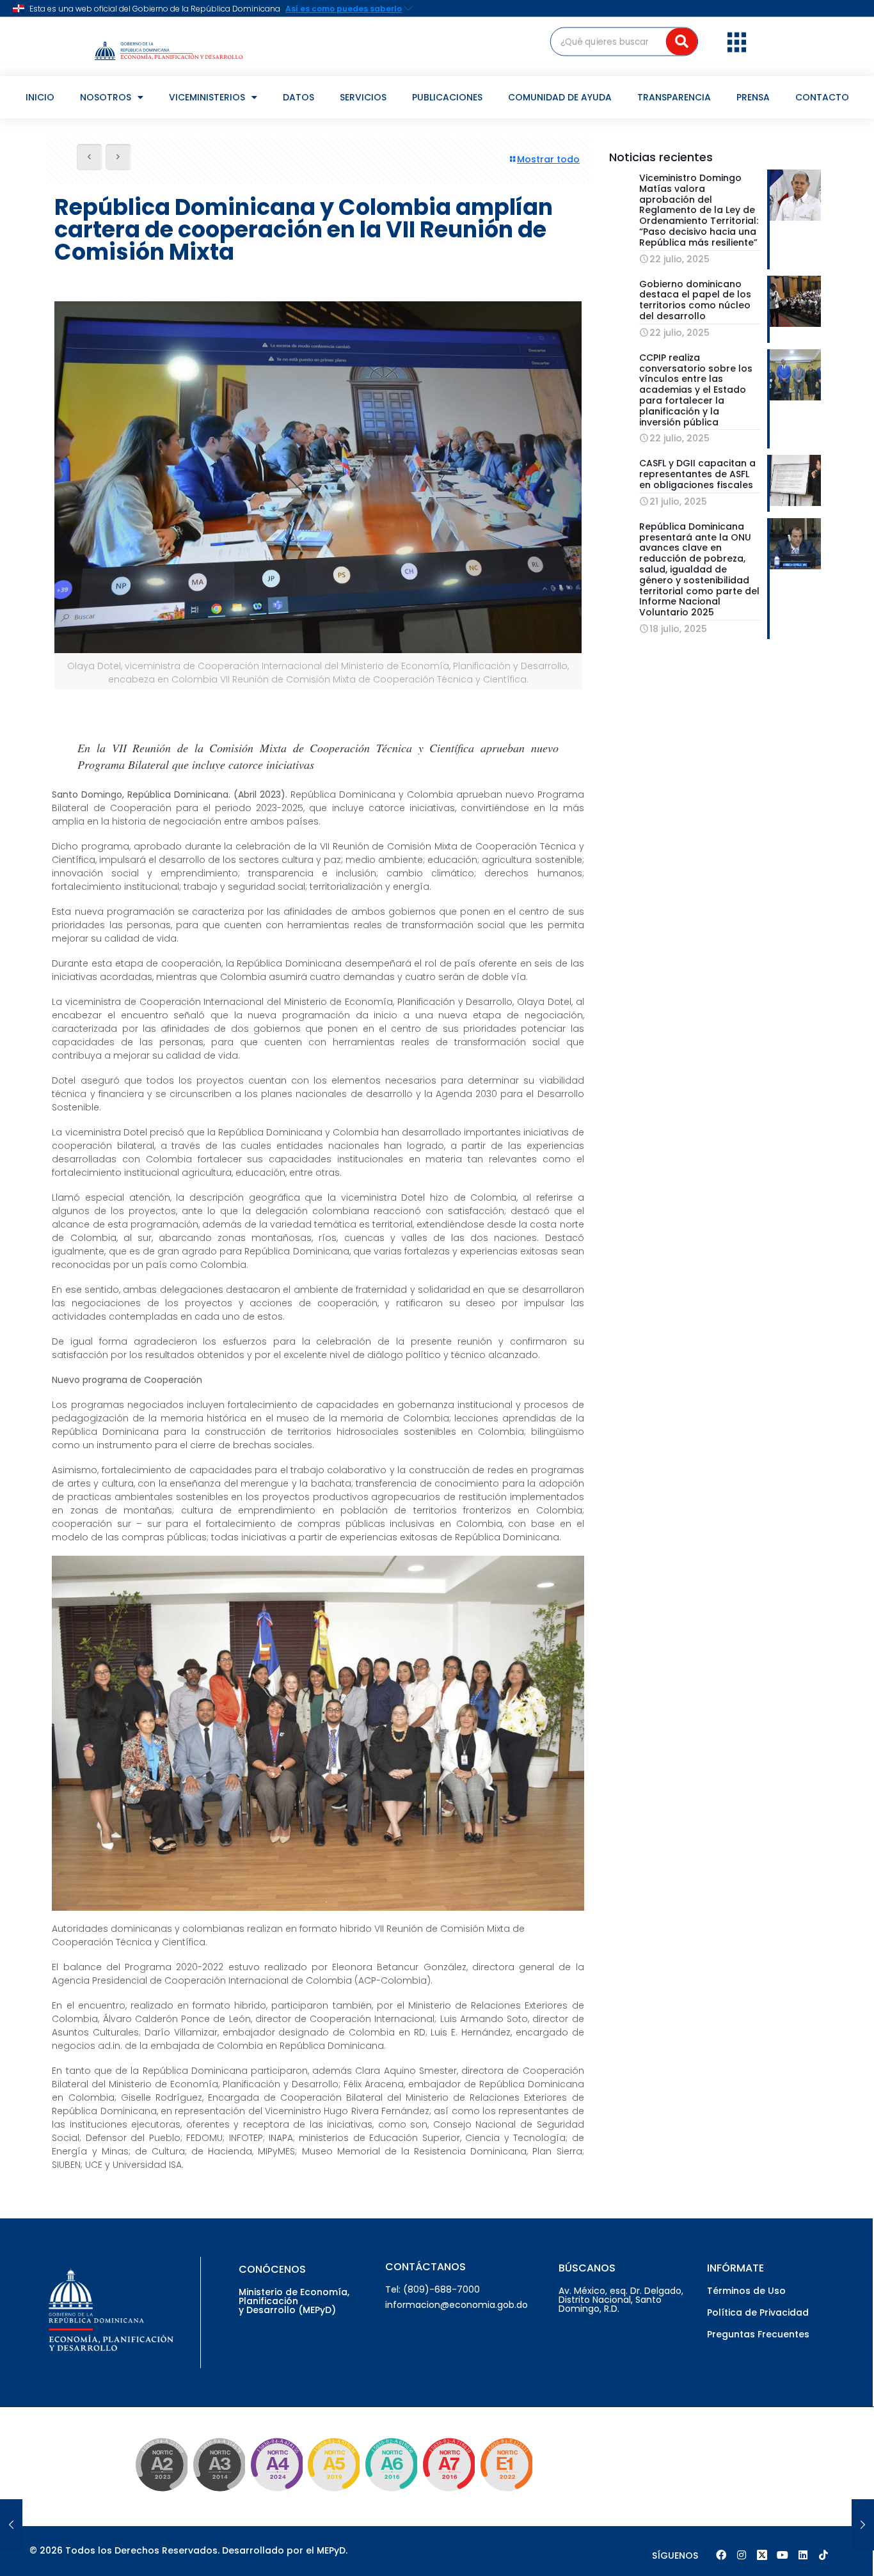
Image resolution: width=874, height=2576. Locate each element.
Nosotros (106, 97)
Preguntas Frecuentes (758, 2334)
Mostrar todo (548, 159)
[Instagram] (742, 2555)
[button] (737, 42)
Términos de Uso (746, 2291)
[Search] (682, 41)
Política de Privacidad (758, 2312)
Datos (298, 97)
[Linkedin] (803, 2555)
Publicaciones (447, 97)
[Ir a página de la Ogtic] (159, 2493)
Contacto (822, 97)
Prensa (753, 97)
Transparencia (674, 97)
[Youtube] (783, 2555)
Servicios (363, 97)
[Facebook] (721, 2555)
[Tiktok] (823, 2555)
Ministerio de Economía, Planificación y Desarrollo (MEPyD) (294, 2301)
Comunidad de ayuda (560, 97)
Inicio (40, 97)
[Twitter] (762, 2555)
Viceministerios (207, 97)
